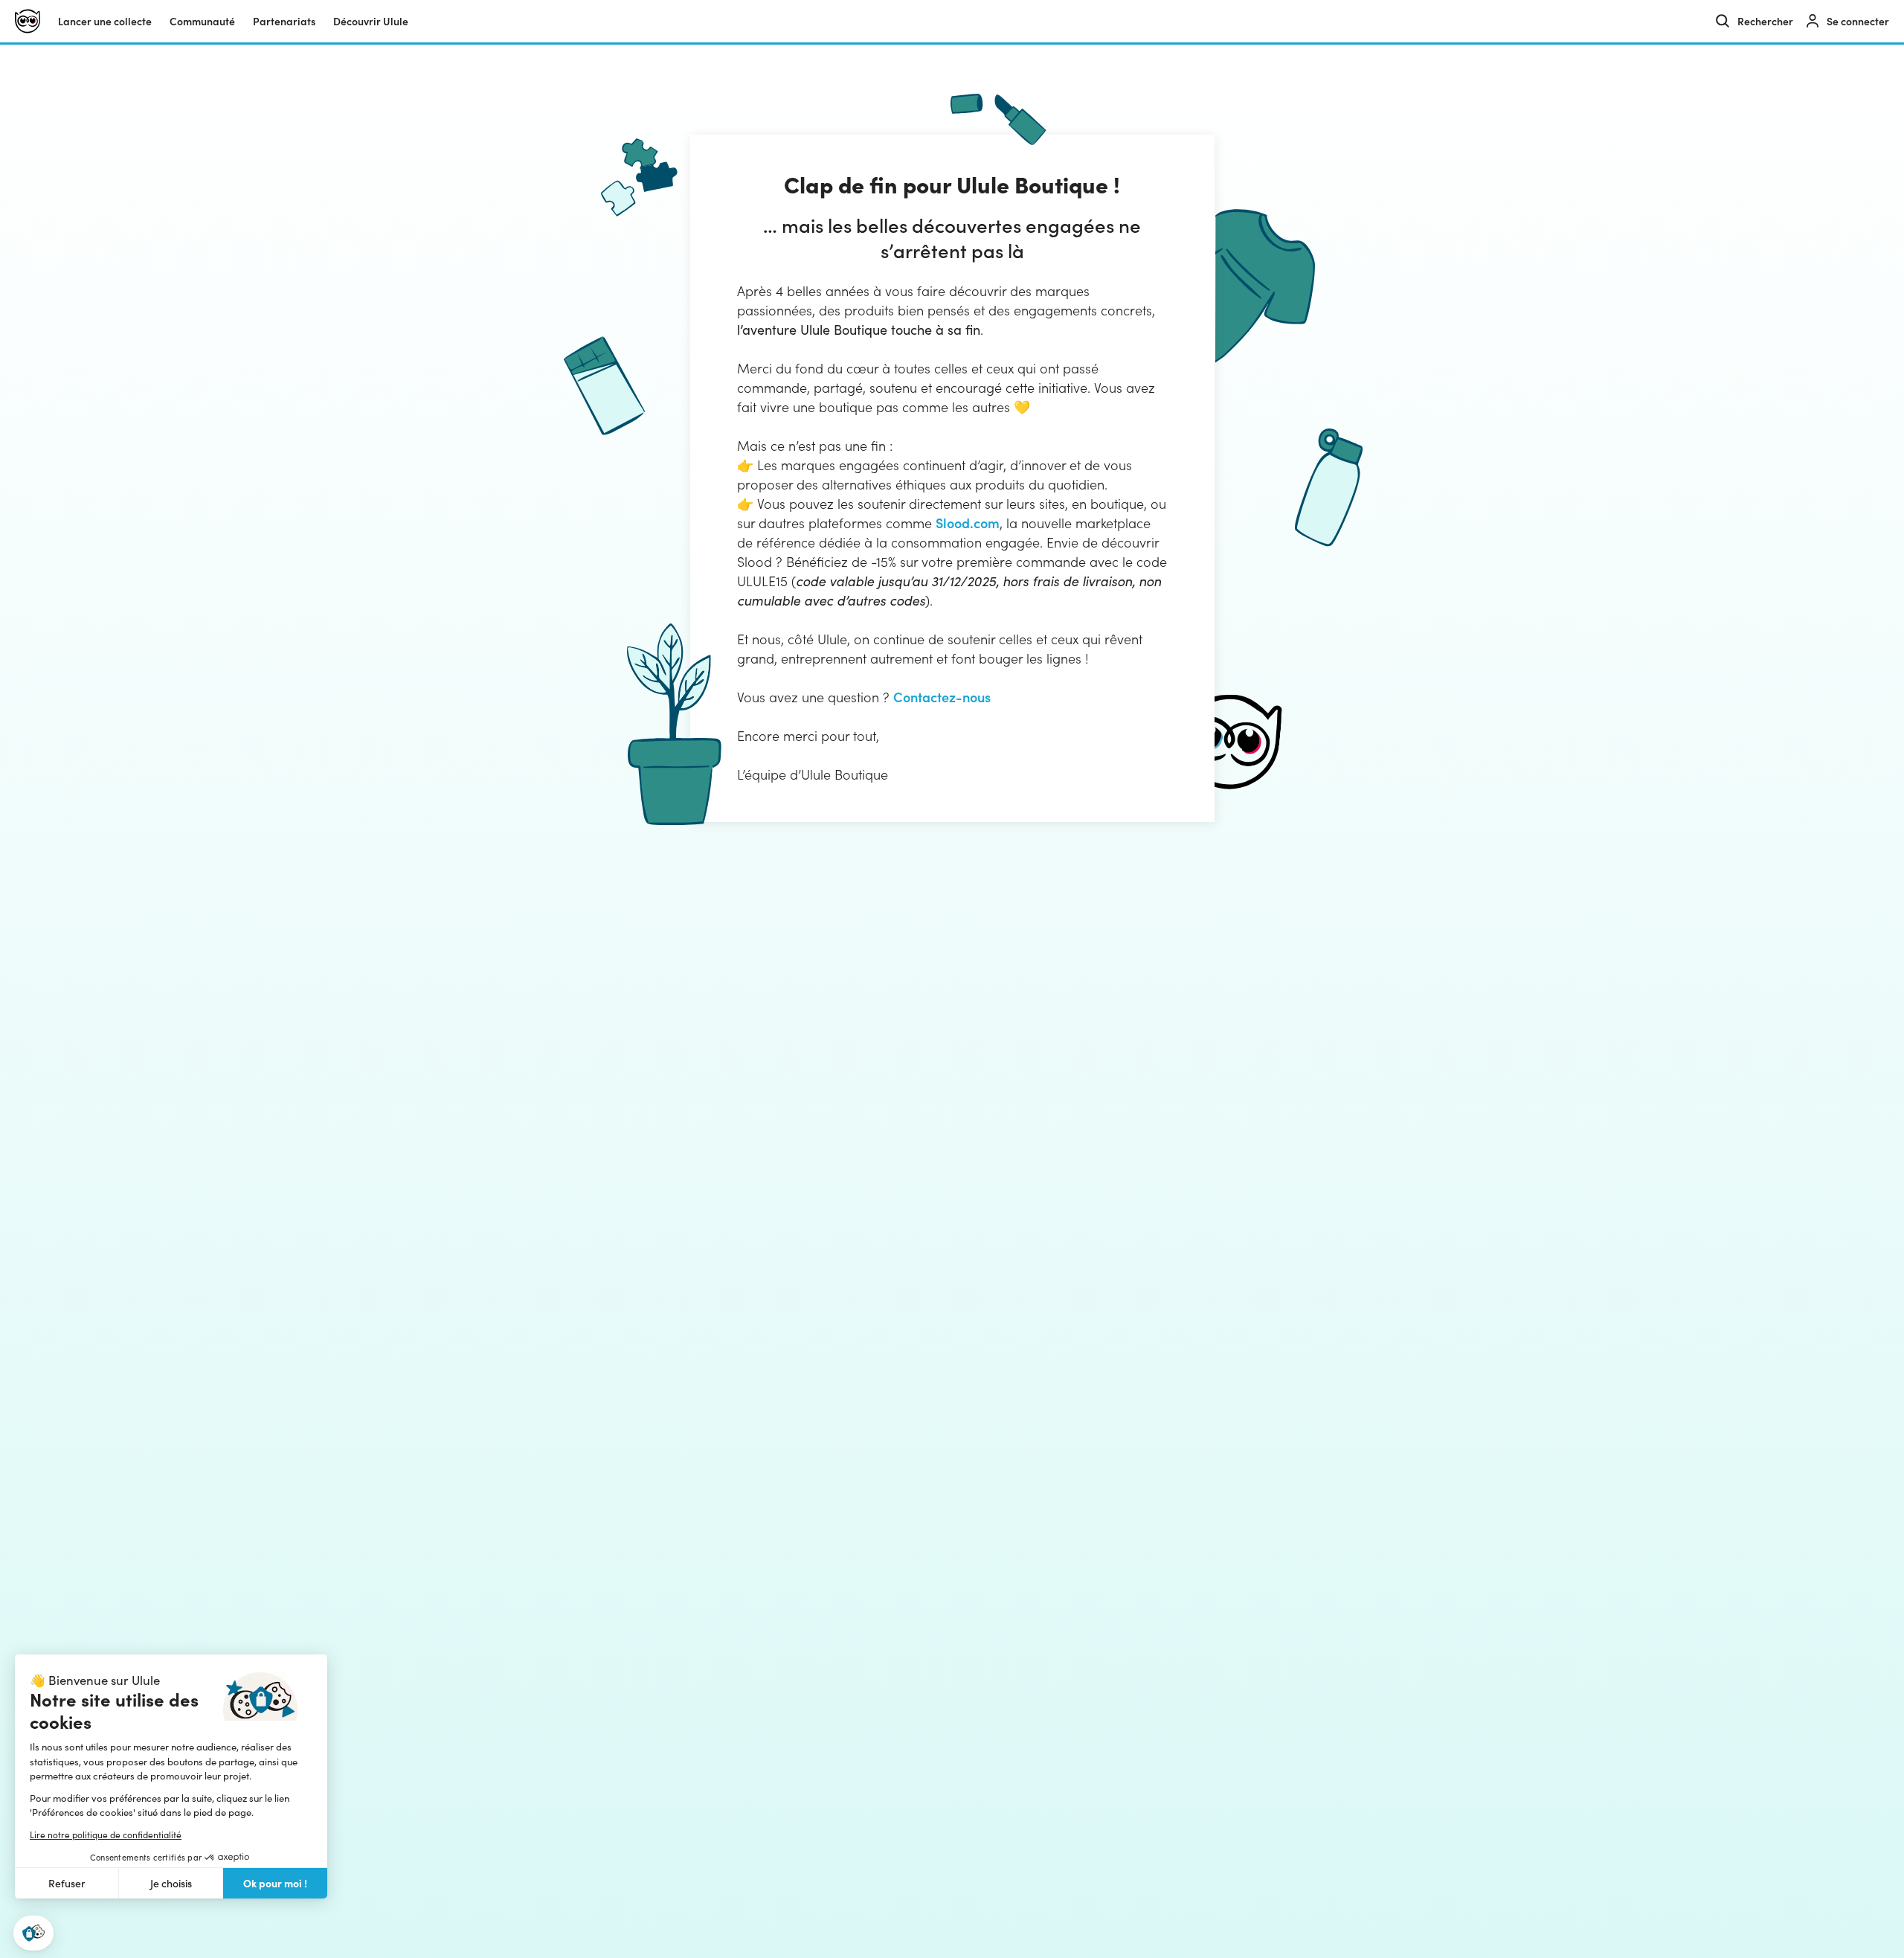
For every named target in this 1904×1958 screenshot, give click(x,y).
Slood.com (968, 523)
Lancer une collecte (105, 21)
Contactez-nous (942, 697)
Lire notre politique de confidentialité (106, 1835)
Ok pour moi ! (275, 1883)
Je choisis (171, 1883)
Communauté (202, 21)
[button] (33, 1933)
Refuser (67, 1883)
